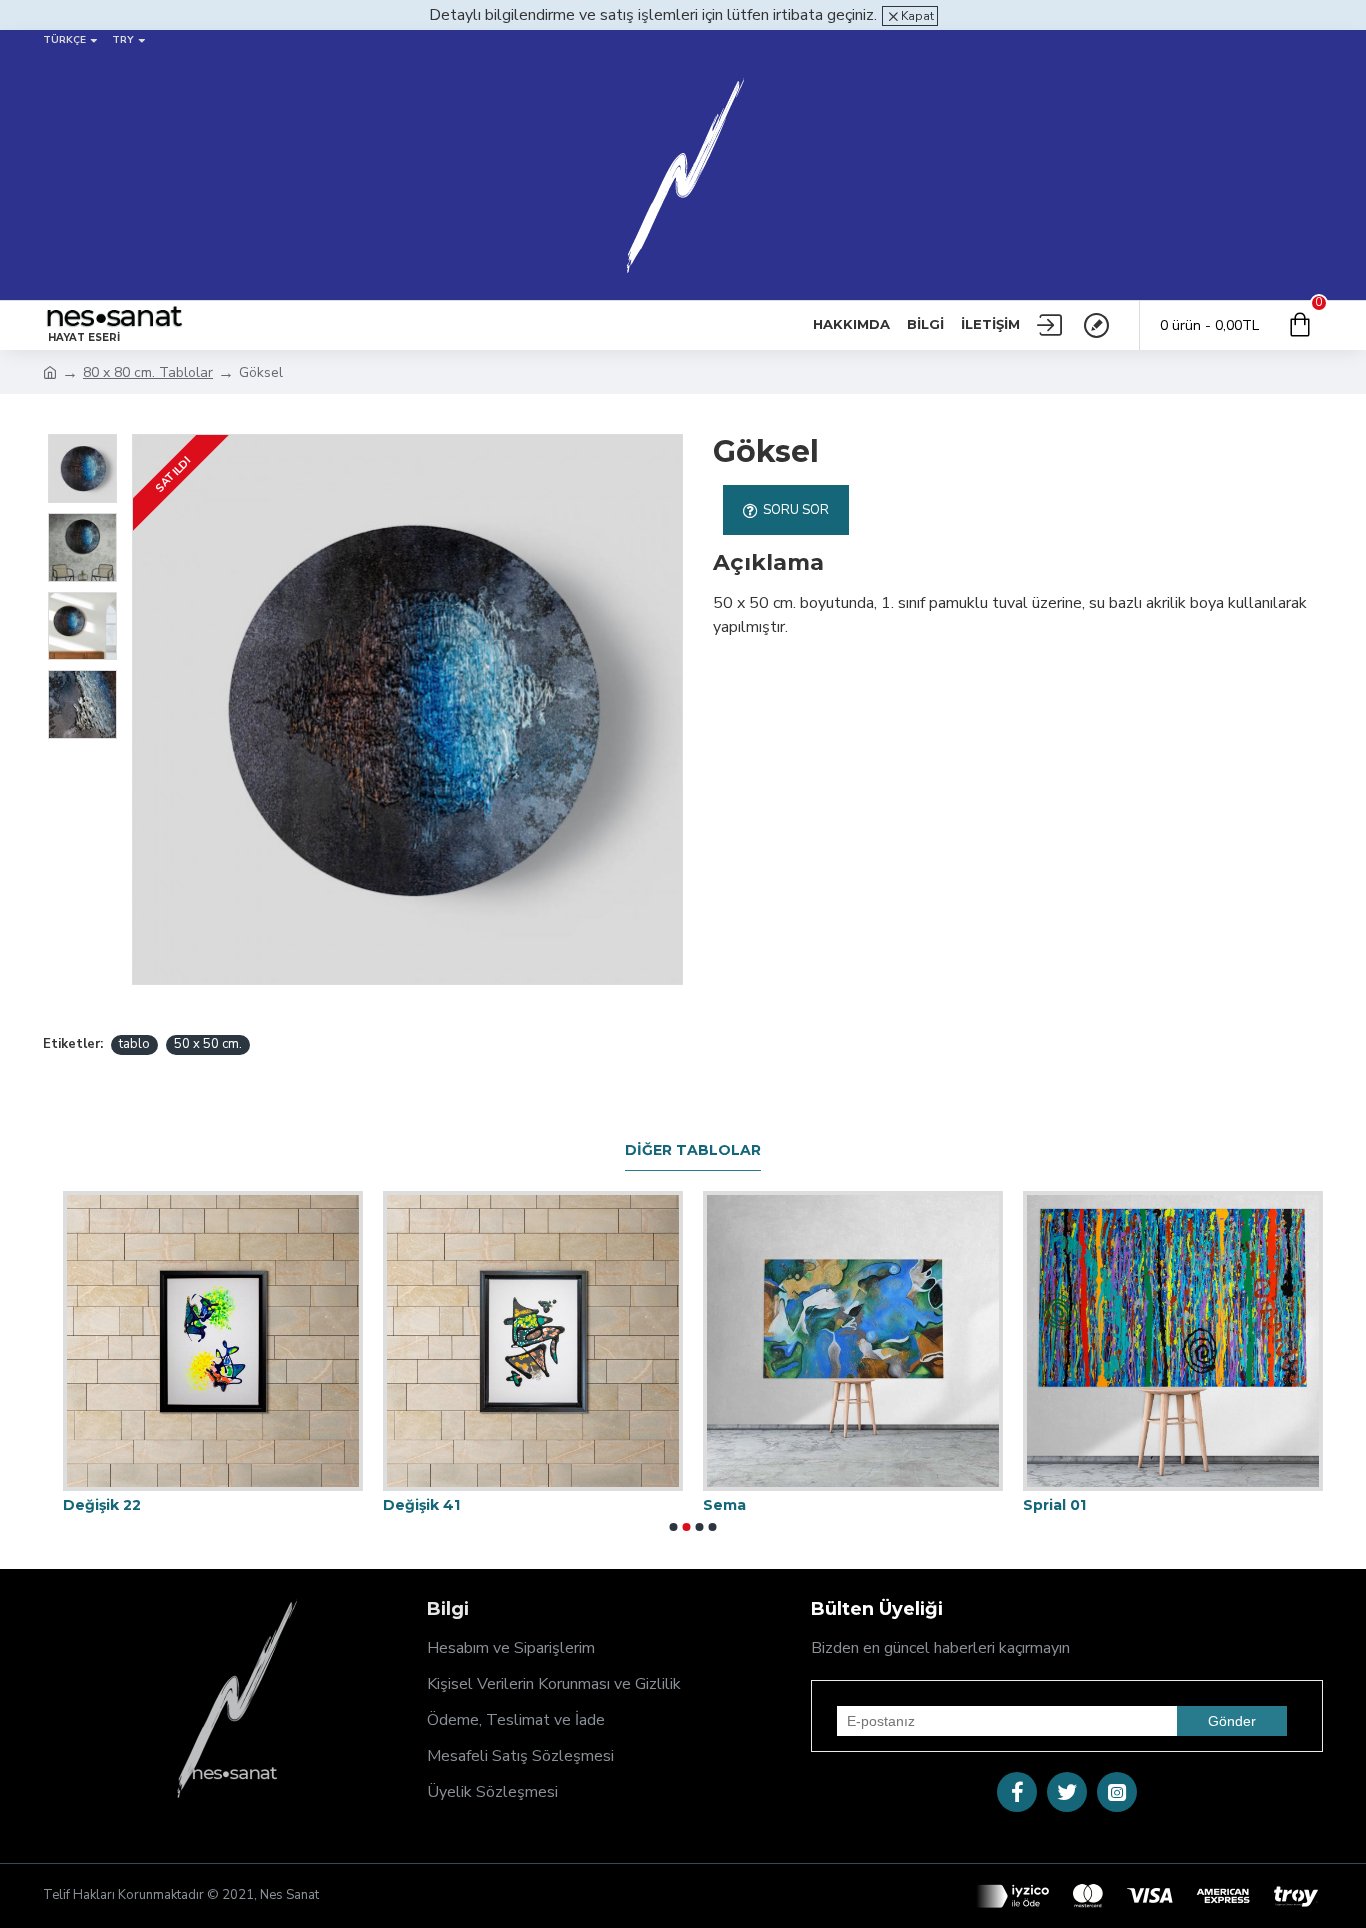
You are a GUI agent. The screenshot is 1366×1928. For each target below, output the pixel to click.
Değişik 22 (102, 1505)
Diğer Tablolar (693, 1150)
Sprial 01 (1054, 1505)
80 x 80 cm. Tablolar (148, 372)
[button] (674, 1527)
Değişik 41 (421, 1505)
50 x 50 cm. (208, 1044)
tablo (134, 1044)
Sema (724, 1505)
